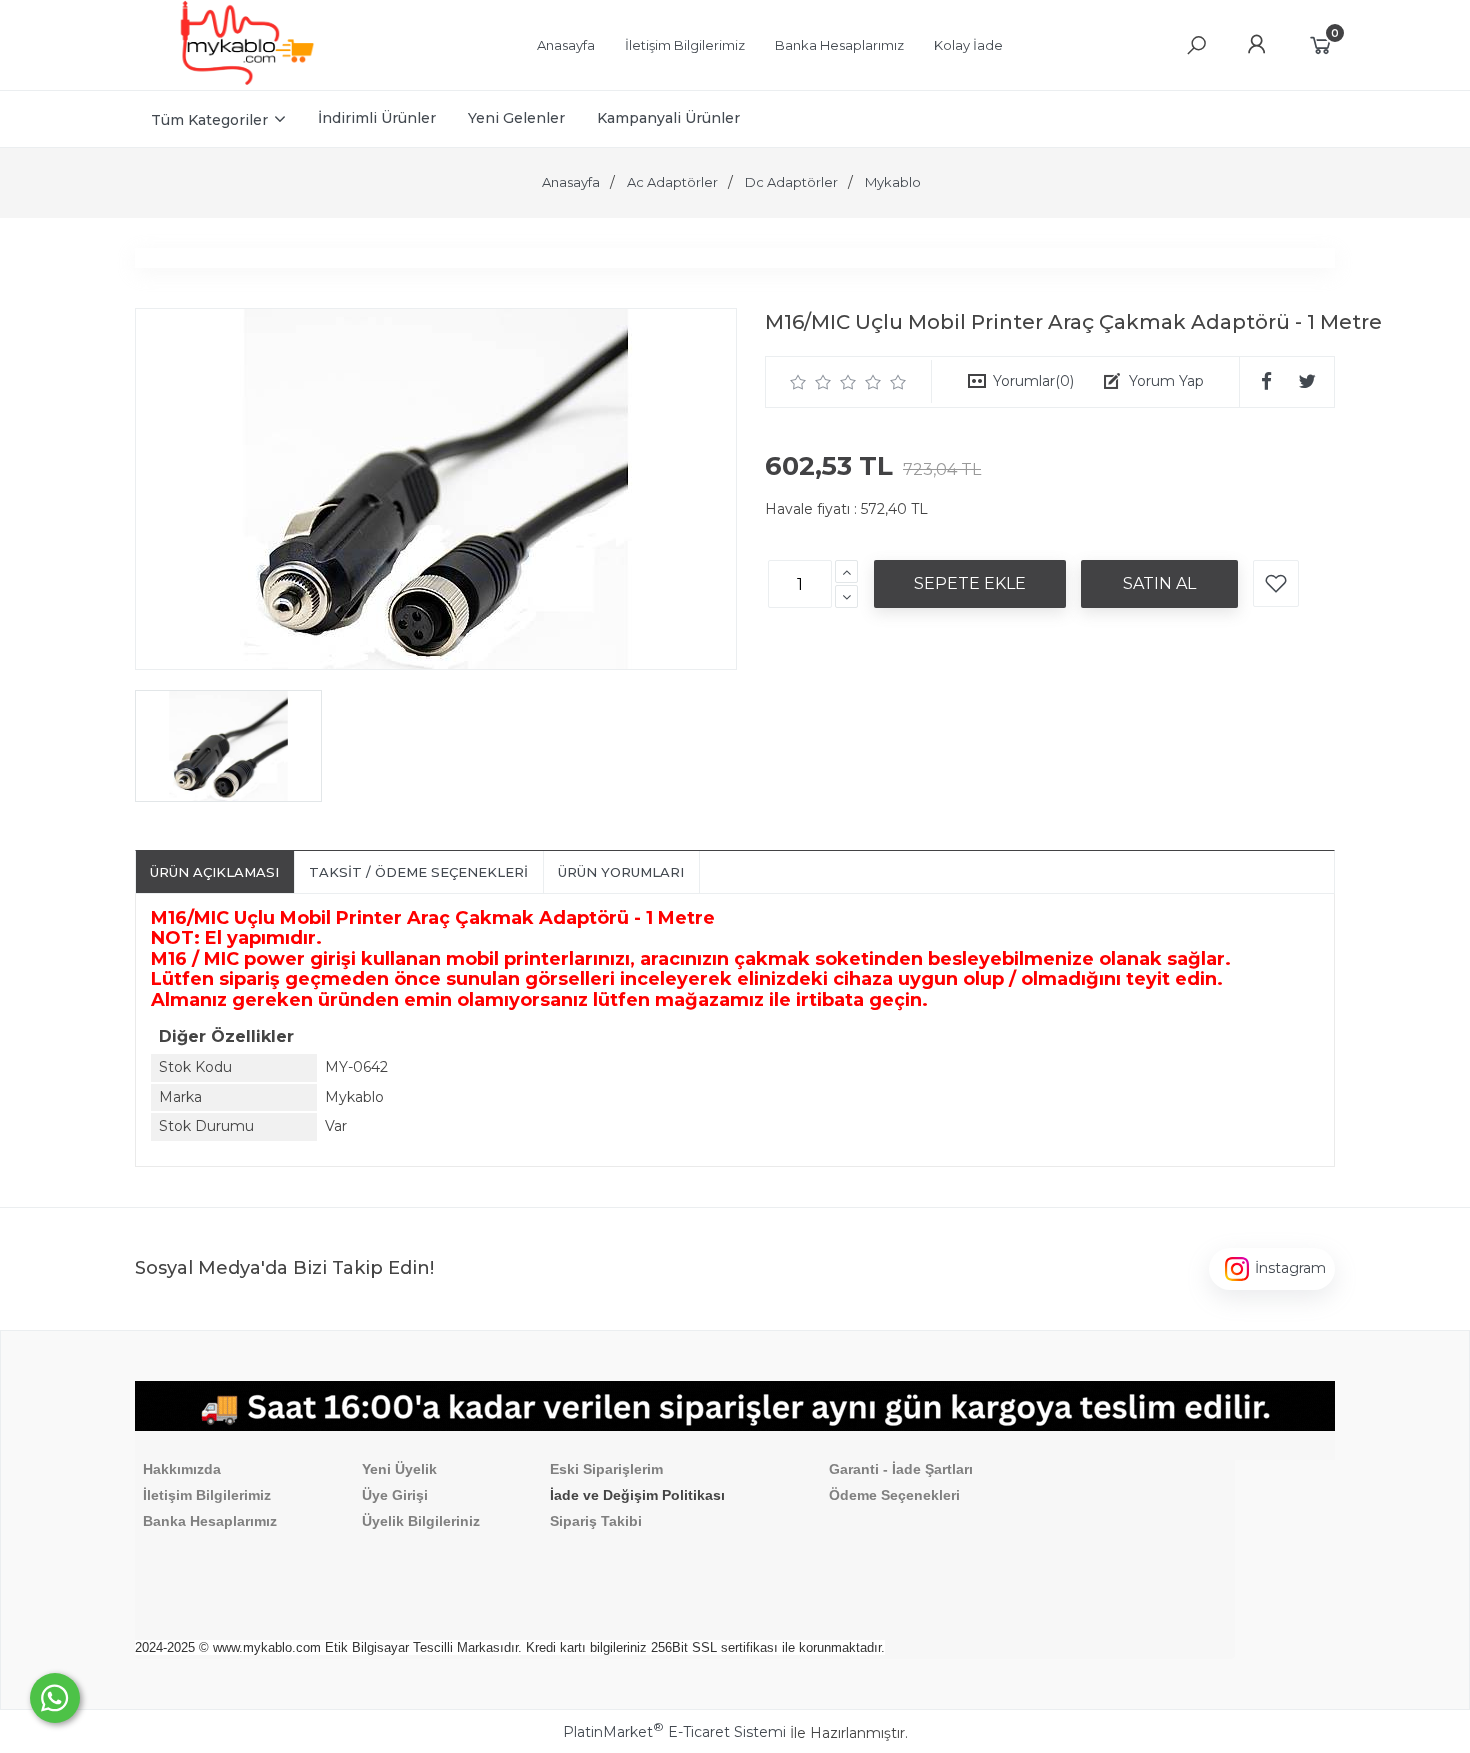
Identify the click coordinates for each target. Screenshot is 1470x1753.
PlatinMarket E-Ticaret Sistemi (674, 1732)
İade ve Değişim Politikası (637, 1495)
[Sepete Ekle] (970, 584)
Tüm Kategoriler (209, 120)
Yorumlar (1033, 381)
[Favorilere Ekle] (1276, 583)
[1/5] (798, 382)
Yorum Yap (1166, 381)
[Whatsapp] (55, 1698)
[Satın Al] (1159, 584)
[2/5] (811, 382)
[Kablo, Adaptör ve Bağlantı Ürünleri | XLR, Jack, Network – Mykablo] (247, 80)
